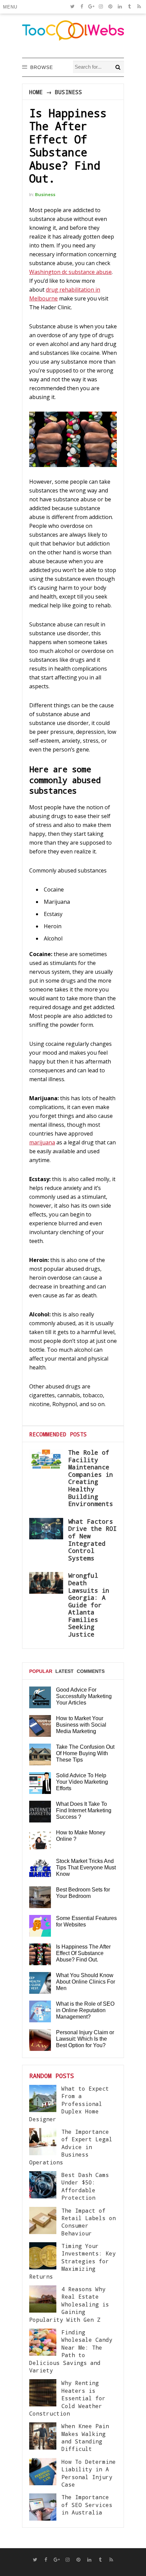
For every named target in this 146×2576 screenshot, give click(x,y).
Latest (65, 1671)
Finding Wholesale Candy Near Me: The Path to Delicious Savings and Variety (71, 2351)
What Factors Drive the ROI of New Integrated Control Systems (93, 1540)
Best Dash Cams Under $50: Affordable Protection (85, 2186)
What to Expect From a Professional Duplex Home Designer (69, 2104)
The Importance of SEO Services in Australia (87, 2505)
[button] (11, 7)
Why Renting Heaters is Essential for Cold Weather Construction (67, 2398)
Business (69, 92)
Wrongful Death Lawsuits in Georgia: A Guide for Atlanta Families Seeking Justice (89, 1605)
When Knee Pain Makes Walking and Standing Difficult (85, 2437)
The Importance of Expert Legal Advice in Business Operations (71, 2147)
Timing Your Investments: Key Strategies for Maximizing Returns (72, 2261)
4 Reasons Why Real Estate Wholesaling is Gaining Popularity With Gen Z (69, 2304)
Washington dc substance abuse (70, 272)
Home (36, 92)
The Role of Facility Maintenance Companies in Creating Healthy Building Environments (91, 1478)
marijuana (42, 1142)
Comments (91, 1671)
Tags (36, 1697)
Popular (41, 1671)
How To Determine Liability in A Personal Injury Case (89, 2473)
